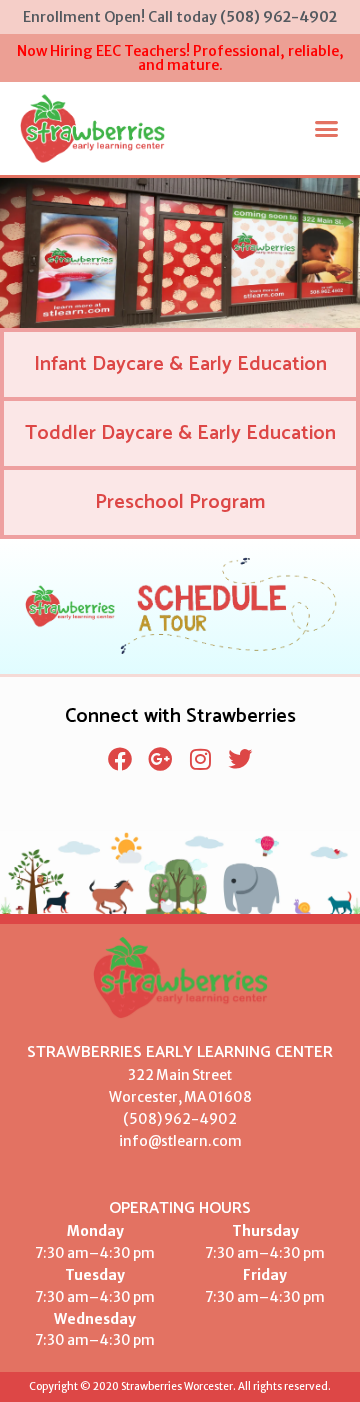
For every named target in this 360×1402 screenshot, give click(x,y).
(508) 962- (161, 1119)
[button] (327, 129)
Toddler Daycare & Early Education (180, 433)
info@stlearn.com (180, 1141)
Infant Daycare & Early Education (180, 364)
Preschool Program (180, 502)
